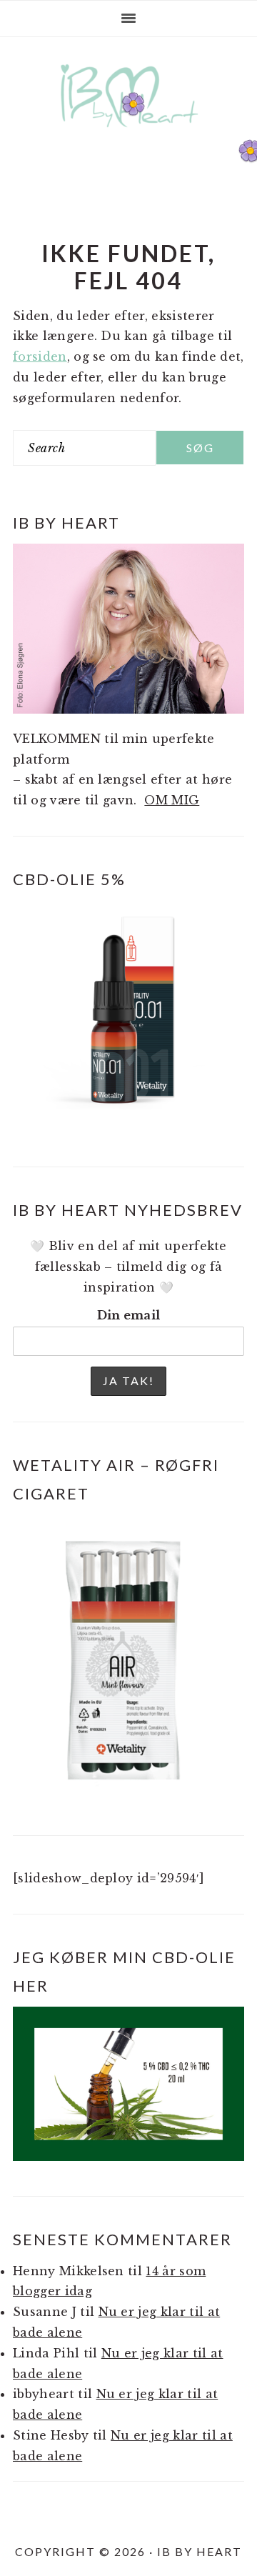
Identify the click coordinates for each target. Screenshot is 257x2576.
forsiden (40, 356)
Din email (129, 1315)
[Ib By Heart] (129, 135)
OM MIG (172, 800)
